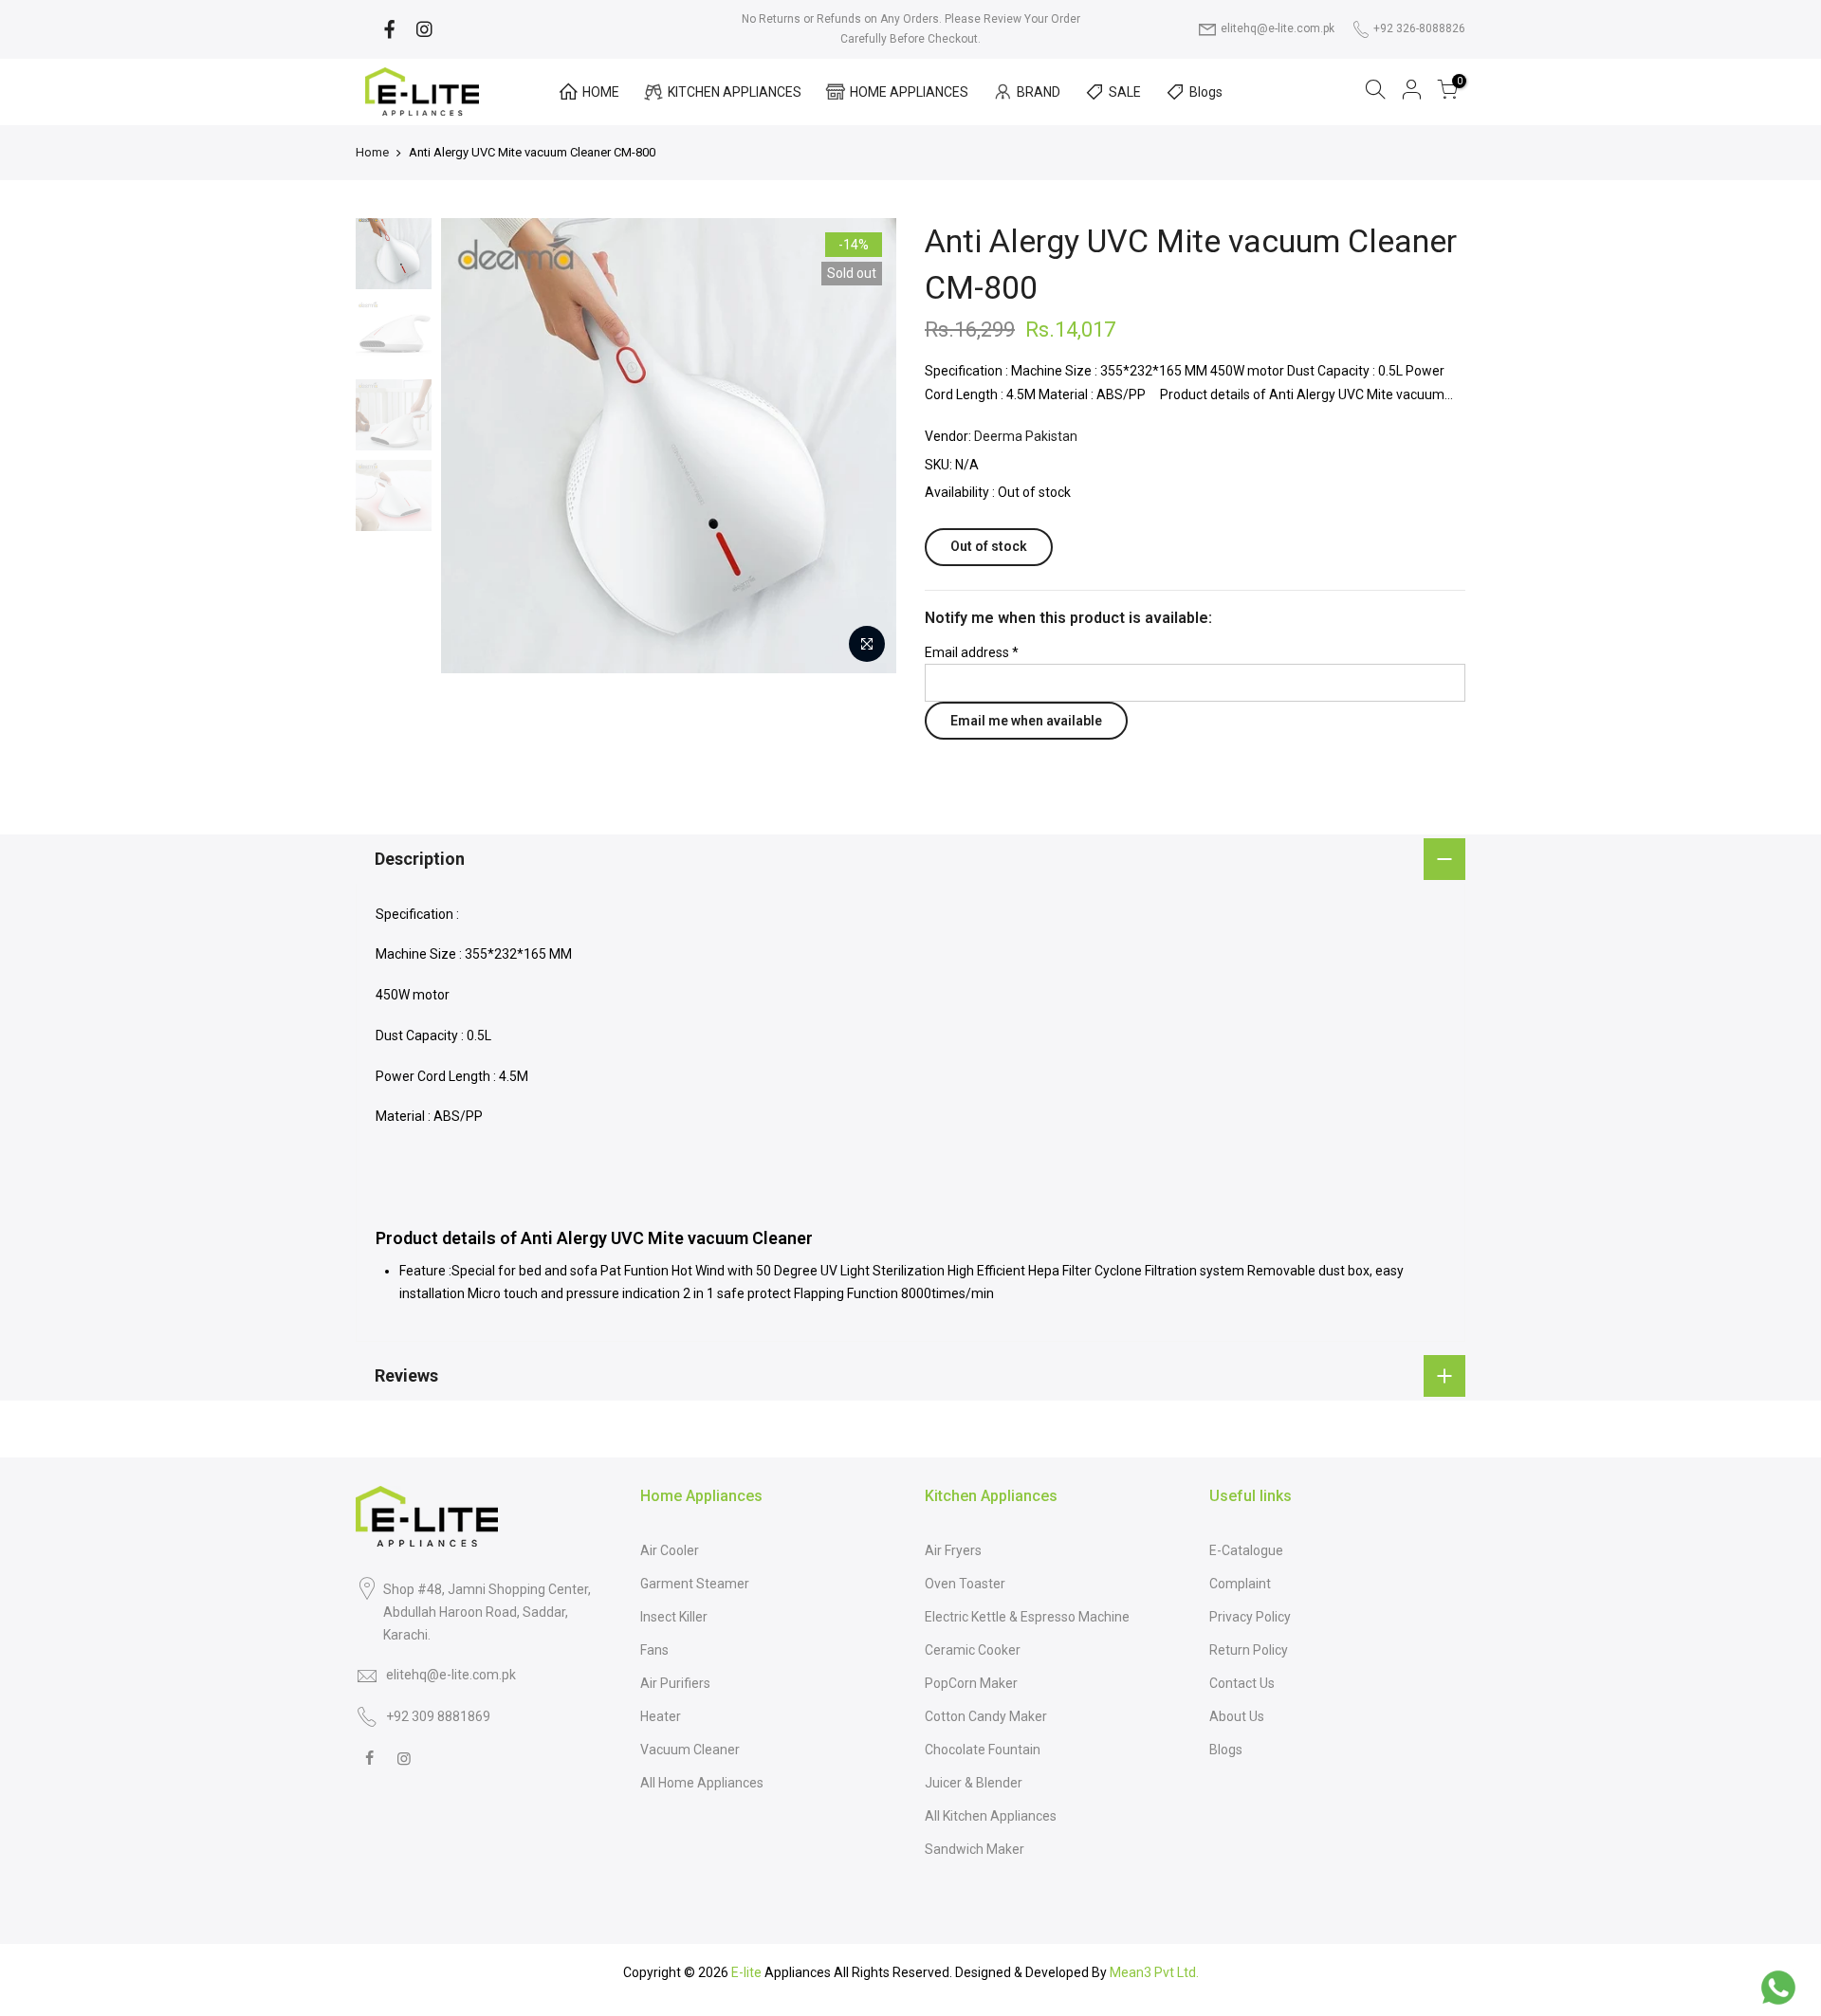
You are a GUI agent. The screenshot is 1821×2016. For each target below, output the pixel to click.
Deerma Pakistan (1026, 436)
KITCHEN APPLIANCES (735, 92)
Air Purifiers (675, 1683)
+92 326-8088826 (1419, 28)
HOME (601, 92)
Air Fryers (953, 1550)
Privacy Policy (1250, 1617)
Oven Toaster (965, 1584)
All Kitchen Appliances (991, 1816)
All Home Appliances (702, 1783)
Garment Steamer (695, 1584)
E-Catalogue (1246, 1550)
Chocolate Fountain (983, 1750)
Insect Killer (674, 1617)
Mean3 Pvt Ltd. (1154, 1972)
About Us (1237, 1716)
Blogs (1206, 92)
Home (372, 152)
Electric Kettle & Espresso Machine (1027, 1617)
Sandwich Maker (975, 1849)
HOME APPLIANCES (909, 92)
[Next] (915, 446)
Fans (654, 1650)
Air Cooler (670, 1550)
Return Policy (1249, 1650)
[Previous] (422, 446)
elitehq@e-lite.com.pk (1278, 28)
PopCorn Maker (971, 1683)
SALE (1125, 92)
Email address (972, 652)
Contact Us (1242, 1683)
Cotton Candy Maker (986, 1716)
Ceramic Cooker (973, 1650)
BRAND (1039, 92)
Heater (661, 1716)
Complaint (1240, 1584)
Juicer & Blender (974, 1783)
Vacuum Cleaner (690, 1750)
